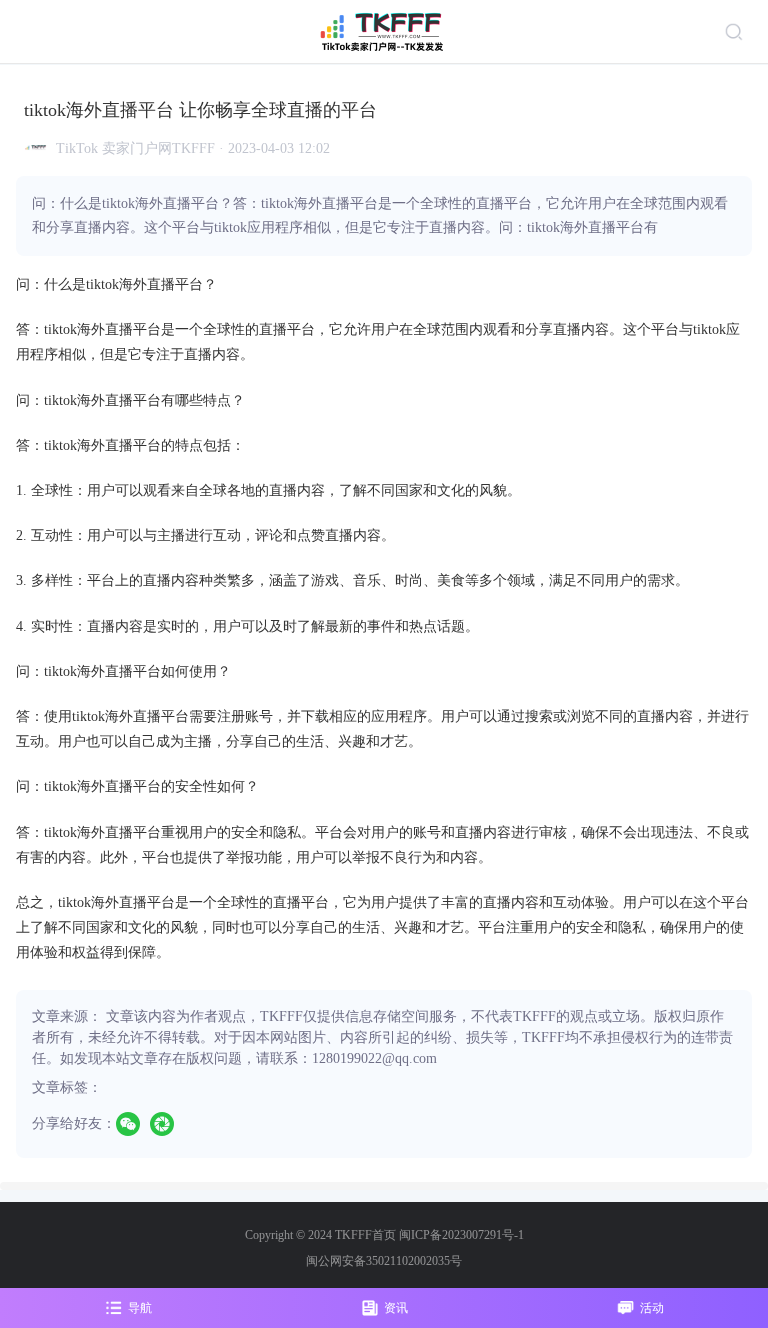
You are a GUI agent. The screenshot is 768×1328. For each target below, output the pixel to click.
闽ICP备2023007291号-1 (461, 1235)
